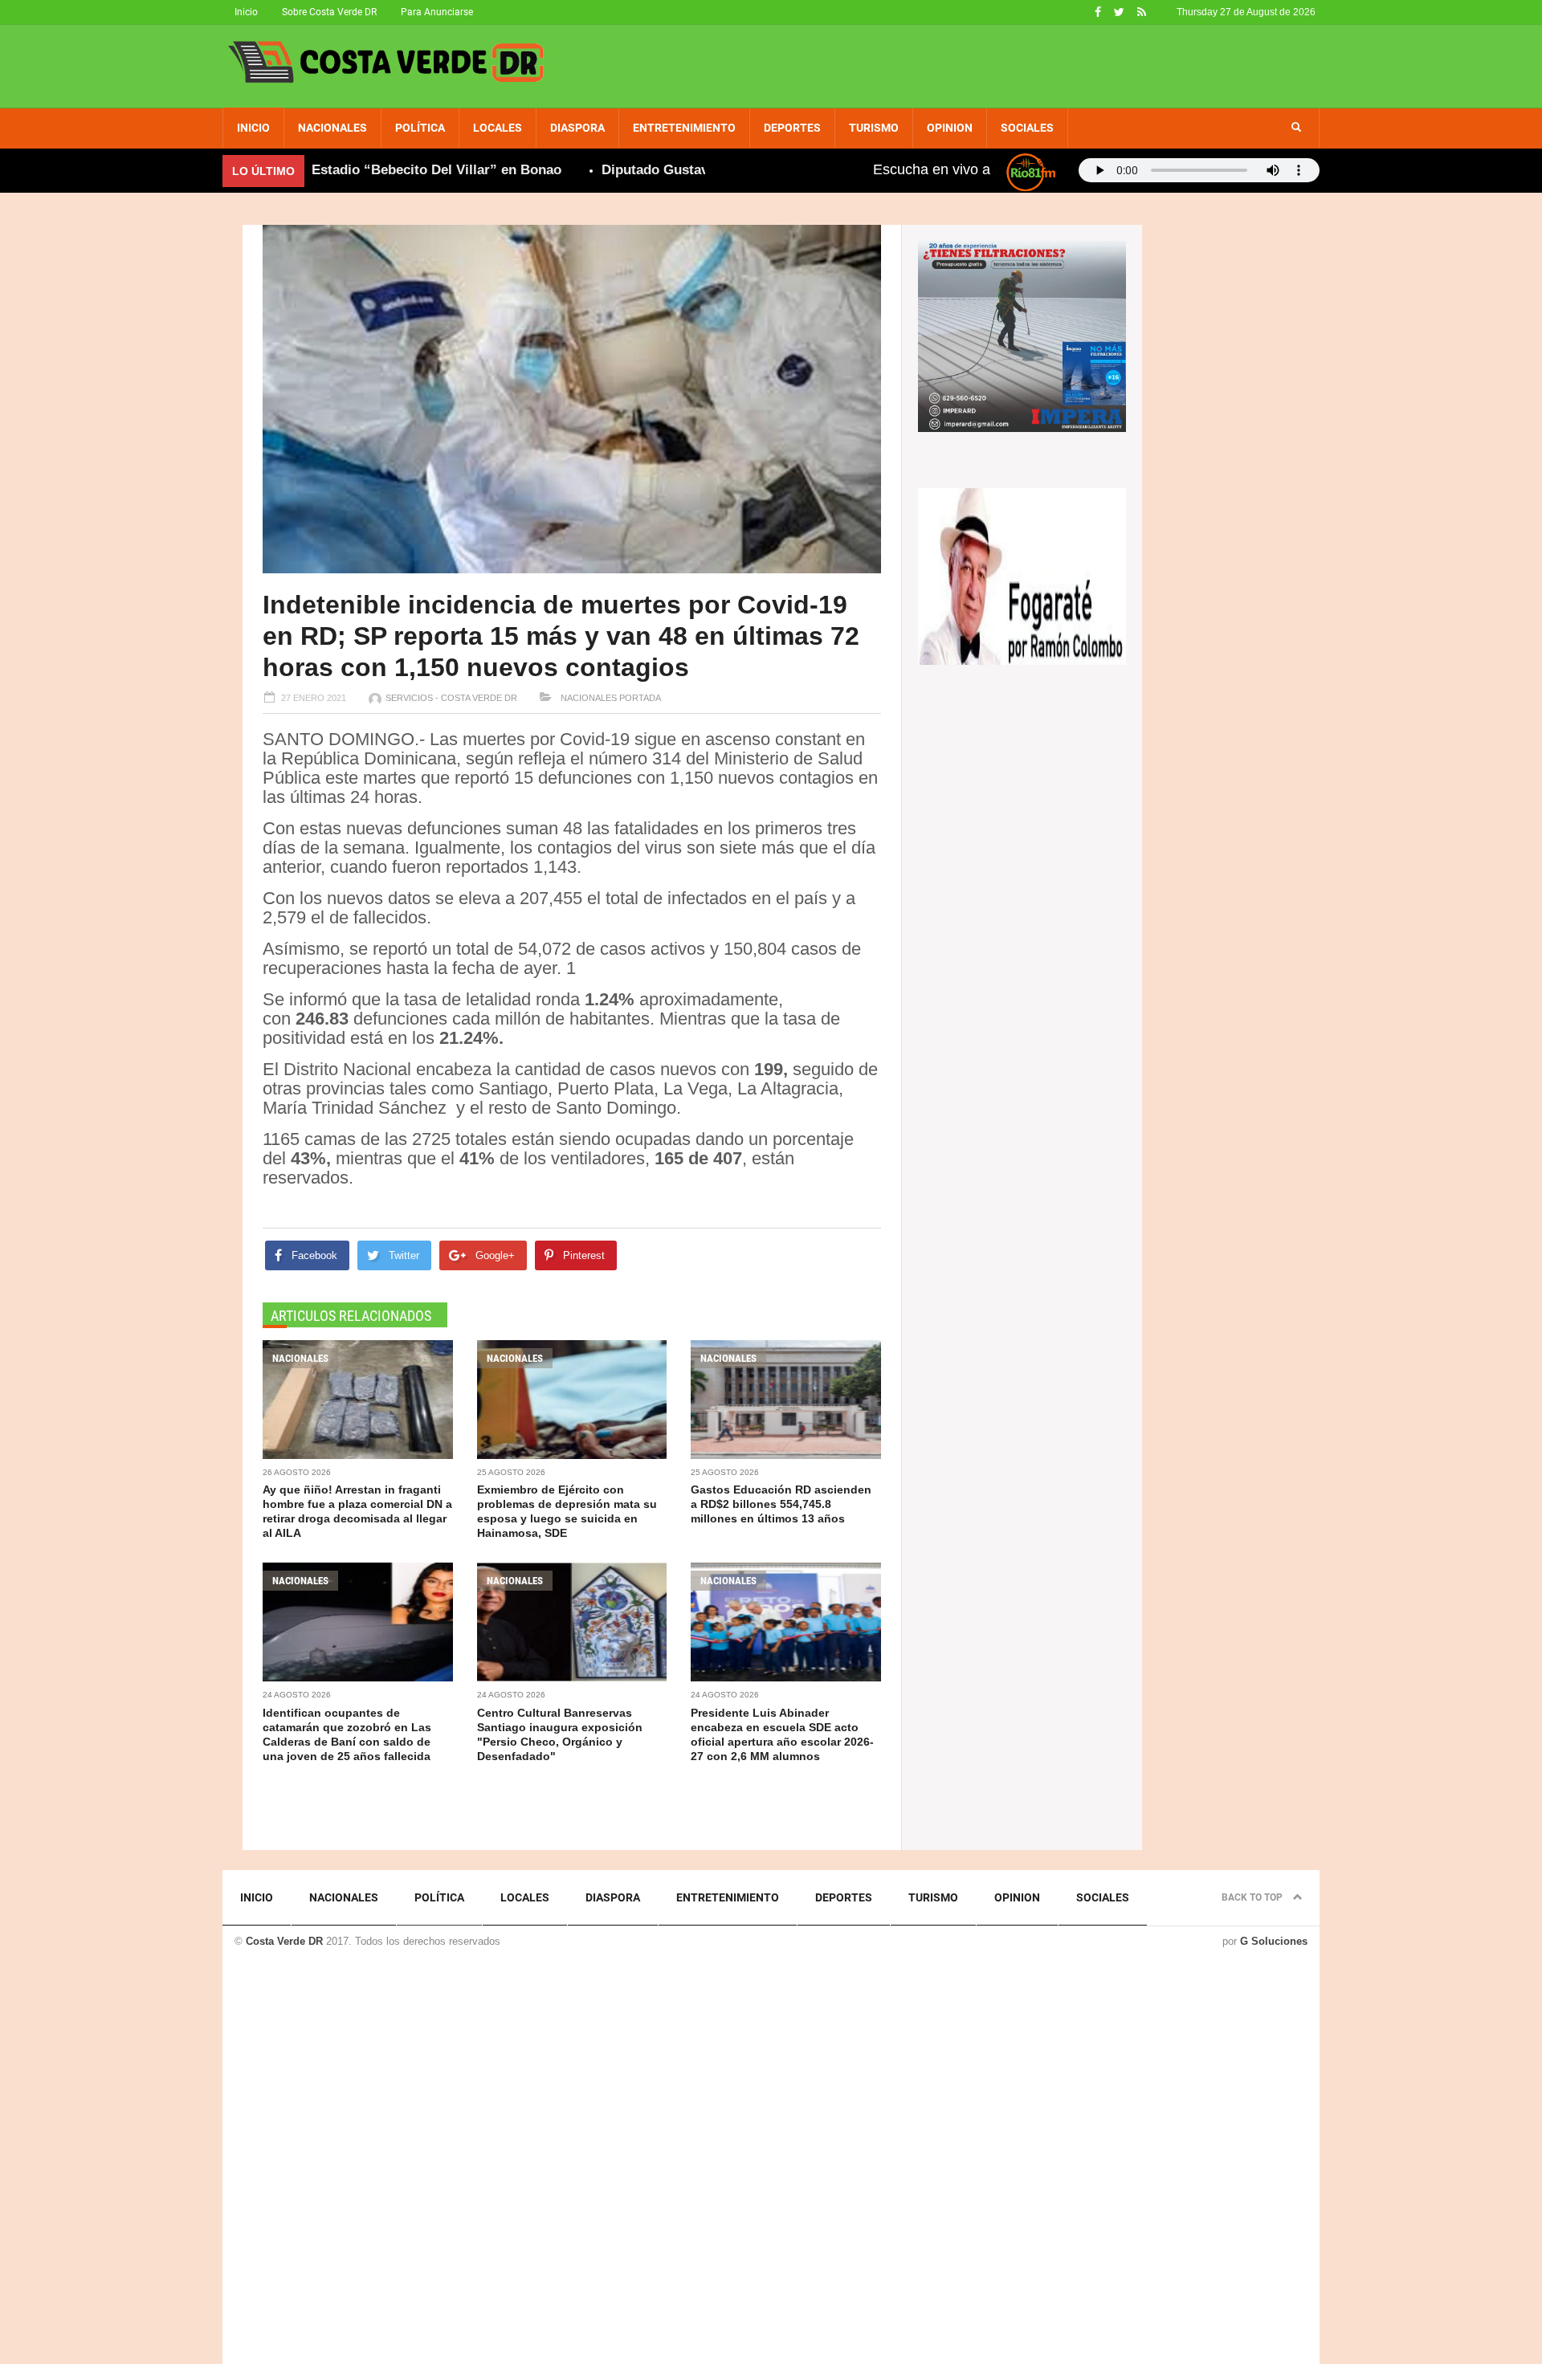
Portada (640, 698)
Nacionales (332, 128)
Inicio (246, 12)
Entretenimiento (684, 128)
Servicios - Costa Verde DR (451, 698)
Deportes (792, 128)
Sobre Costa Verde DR (329, 12)
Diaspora (577, 128)
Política (420, 128)
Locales (498, 128)
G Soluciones (1274, 1941)
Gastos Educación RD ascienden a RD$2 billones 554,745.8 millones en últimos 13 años (781, 1504)
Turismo (874, 128)
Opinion (950, 128)
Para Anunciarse (437, 12)
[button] (1296, 128)
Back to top (1253, 1897)
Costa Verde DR (284, 1941)
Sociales (1027, 128)
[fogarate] (1022, 575)
